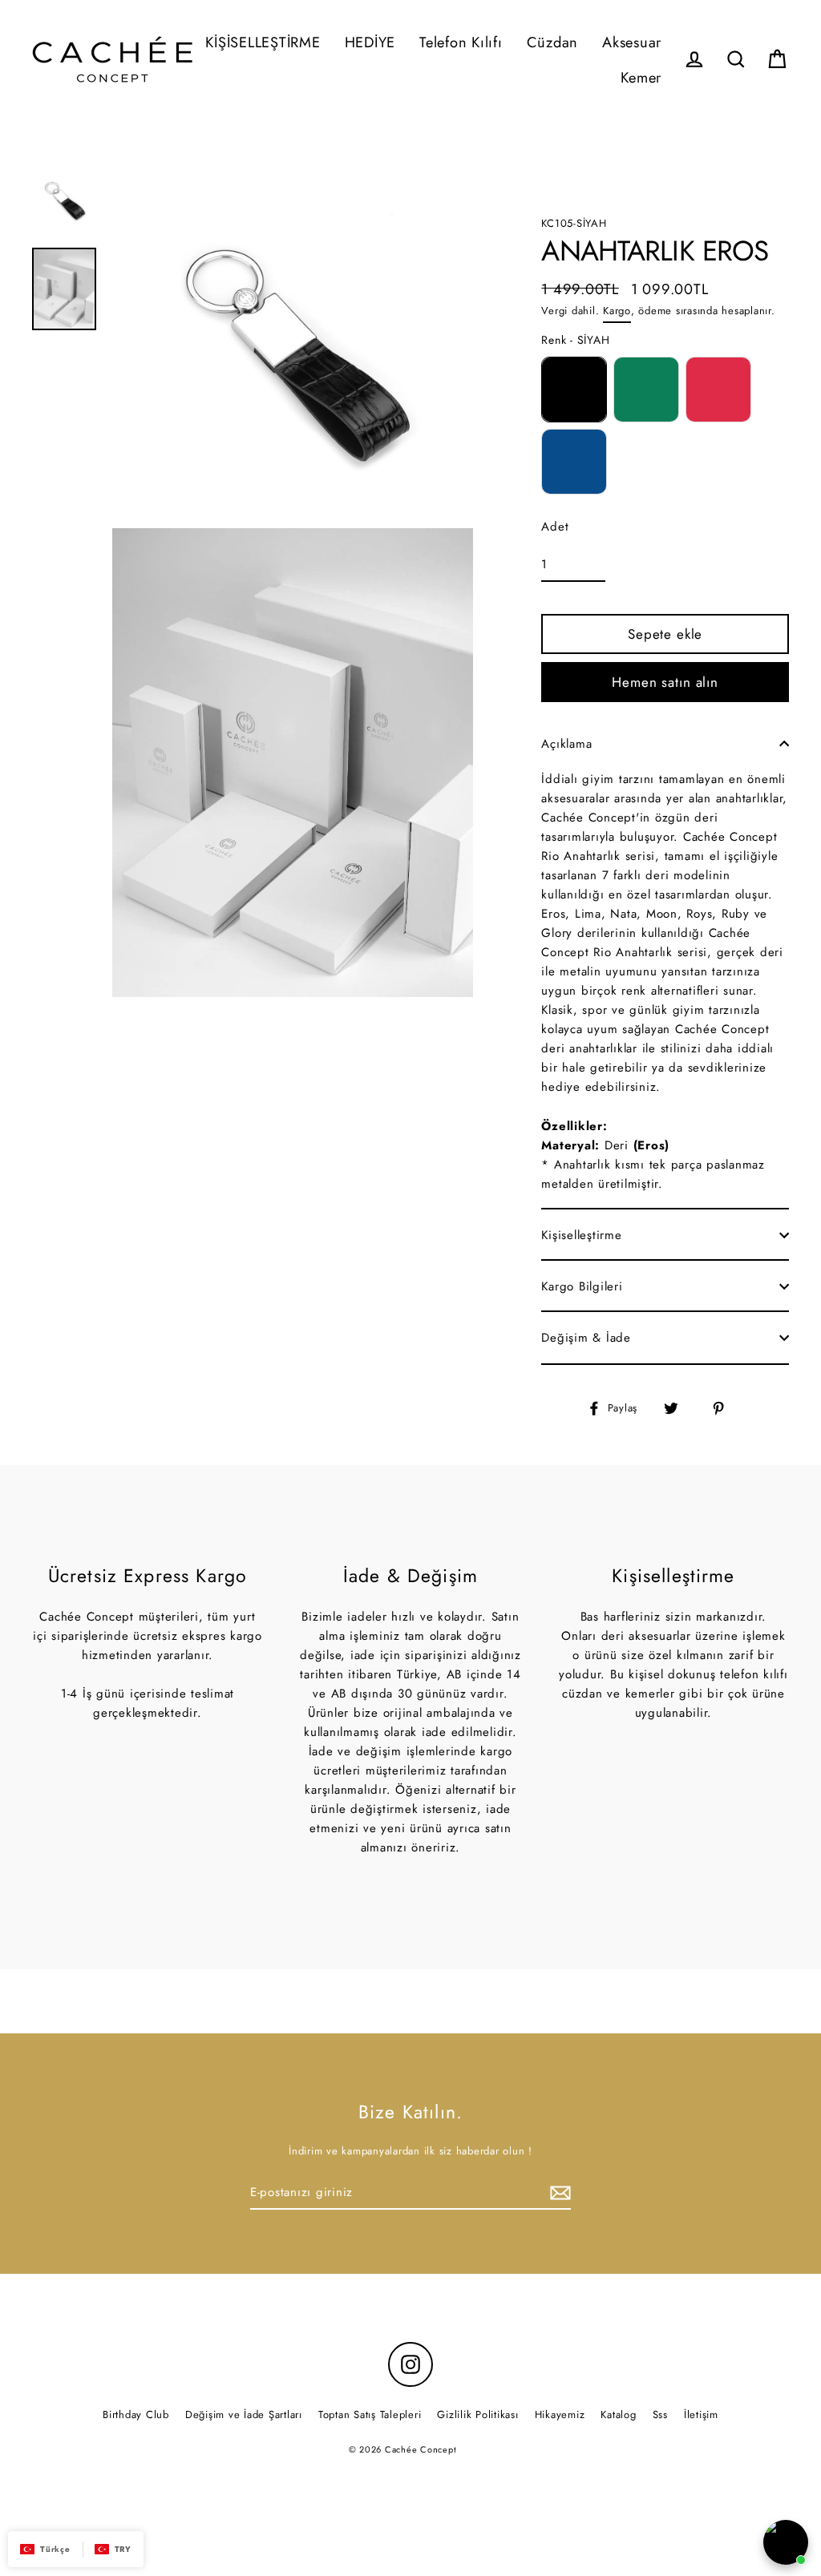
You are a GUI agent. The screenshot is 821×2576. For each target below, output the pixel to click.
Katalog (618, 2414)
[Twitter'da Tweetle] (680, 1408)
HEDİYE (370, 42)
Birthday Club (136, 2414)
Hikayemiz (560, 2414)
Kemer (641, 77)
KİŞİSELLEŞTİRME (263, 42)
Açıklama (566, 744)
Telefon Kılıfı (461, 42)
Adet (555, 527)
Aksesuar (632, 42)
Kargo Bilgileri (582, 1286)
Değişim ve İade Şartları (244, 2414)
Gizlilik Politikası (477, 2414)
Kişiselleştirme (581, 1235)
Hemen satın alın (665, 682)
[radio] (574, 390)
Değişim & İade (586, 1338)
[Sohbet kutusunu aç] (786, 2542)
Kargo (617, 311)
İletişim (701, 2414)
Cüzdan (553, 42)
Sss (660, 2414)
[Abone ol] (558, 2193)
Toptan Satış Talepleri (370, 2414)
